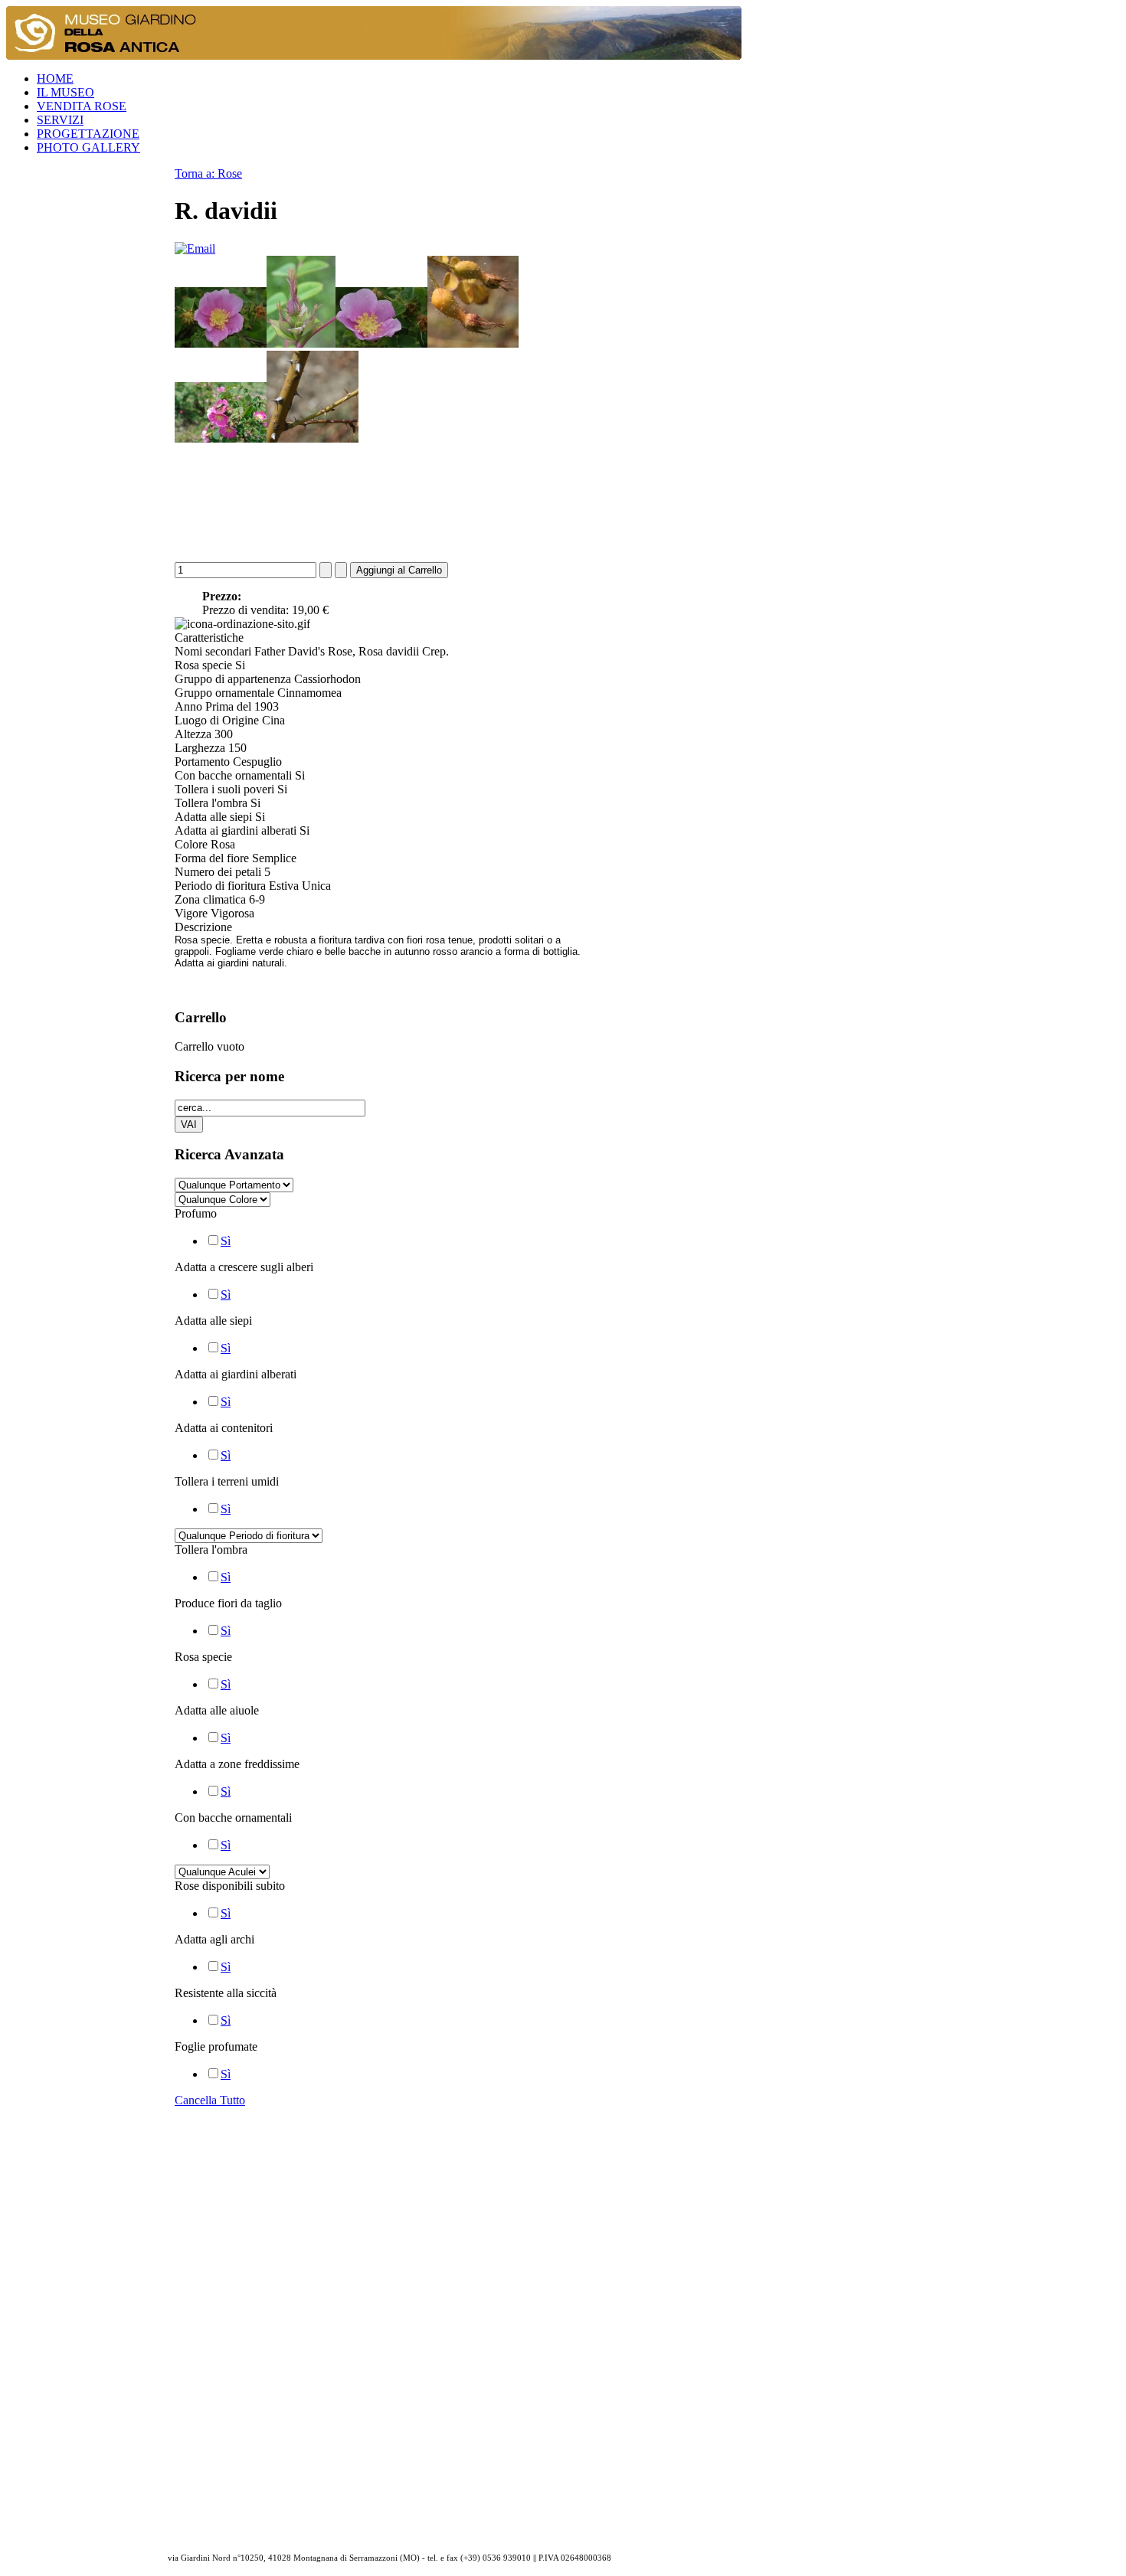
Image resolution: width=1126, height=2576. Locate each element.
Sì (226, 1241)
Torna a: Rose (208, 173)
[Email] (195, 248)
